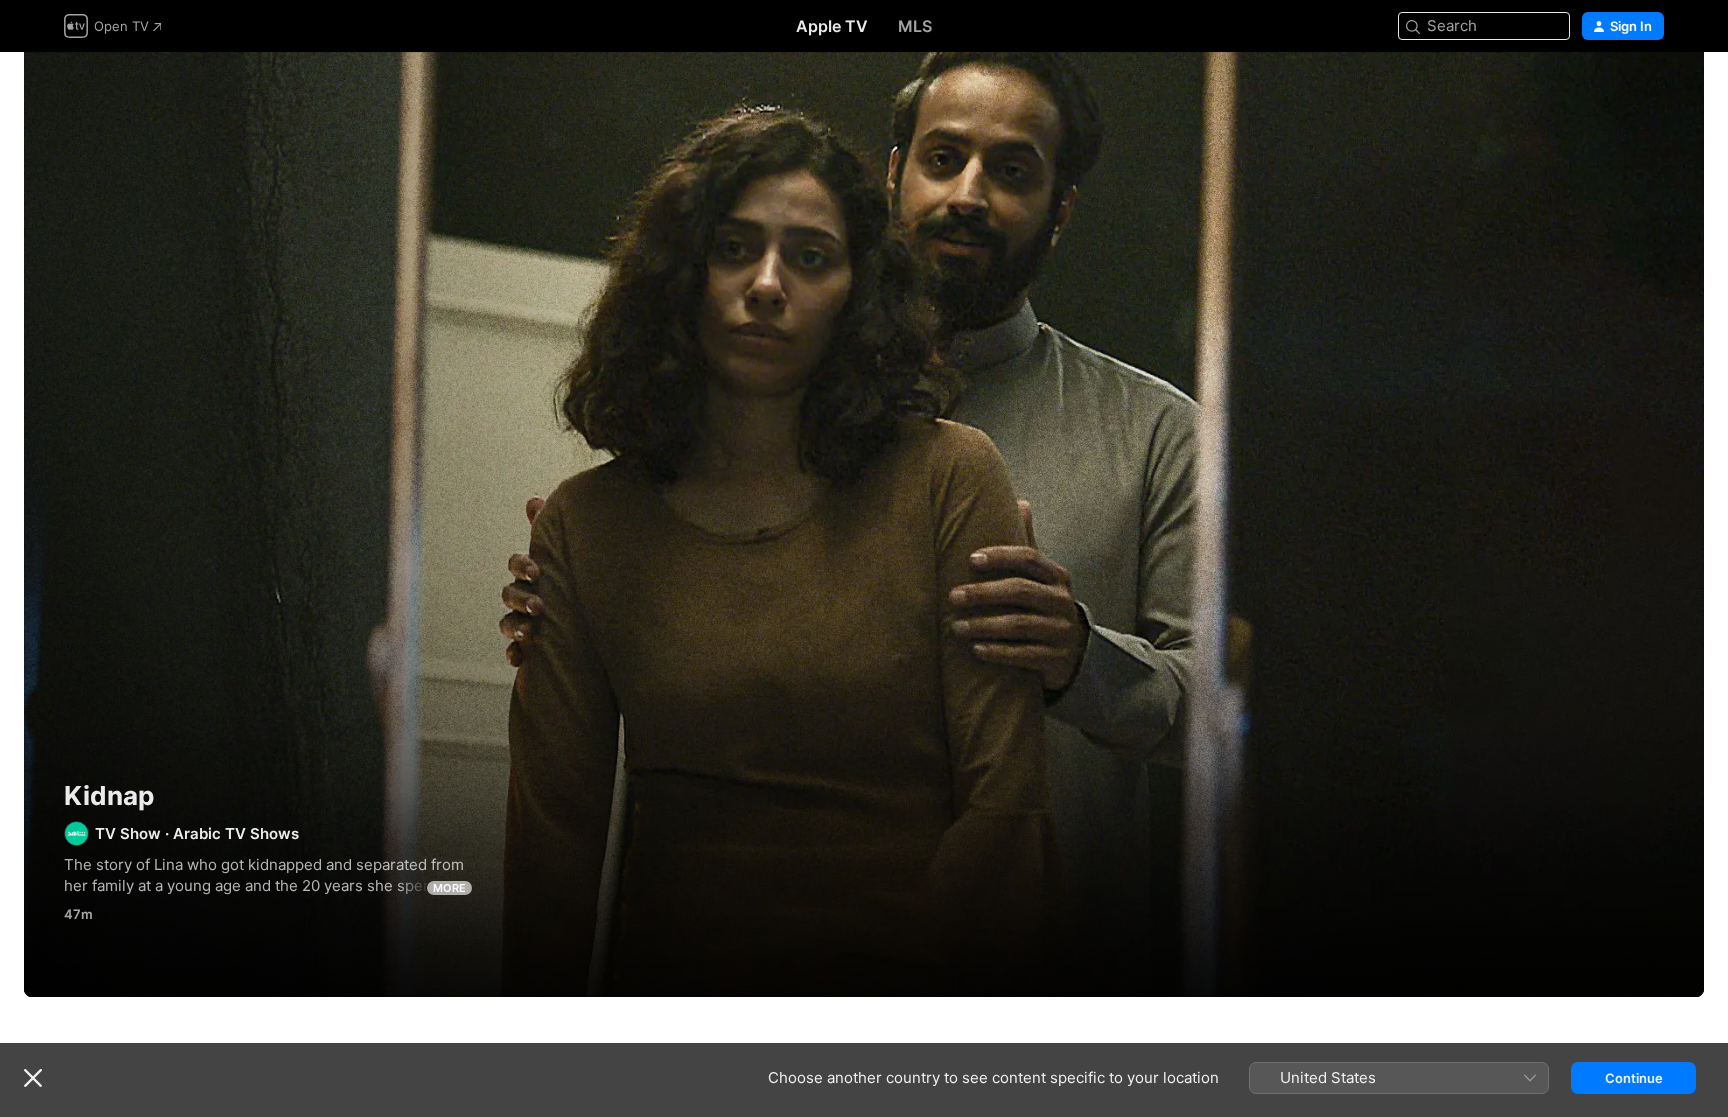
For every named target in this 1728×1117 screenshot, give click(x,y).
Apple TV (832, 26)
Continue (1634, 1078)
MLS (915, 26)
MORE (449, 888)
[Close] (33, 1078)
